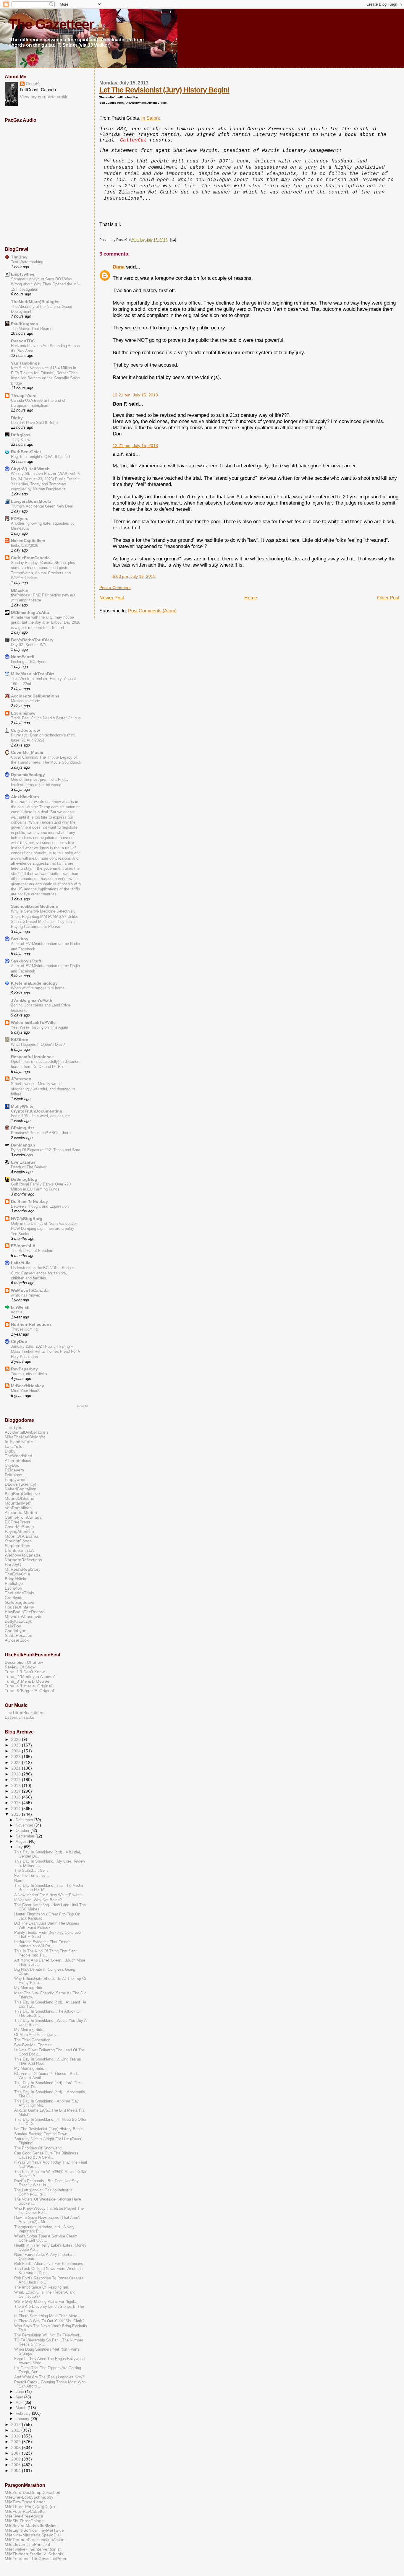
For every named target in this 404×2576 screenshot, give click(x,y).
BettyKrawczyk (18, 1621)
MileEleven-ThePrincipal (27, 2544)
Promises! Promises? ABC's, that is (42, 1133)
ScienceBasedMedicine (34, 906)
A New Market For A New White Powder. (48, 1895)
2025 (17, 1745)
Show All (82, 1406)
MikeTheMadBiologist (25, 1437)
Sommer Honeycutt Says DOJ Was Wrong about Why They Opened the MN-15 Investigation (46, 284)
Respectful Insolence (32, 1057)
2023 (17, 1757)
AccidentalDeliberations (35, 696)
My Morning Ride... (30, 2068)
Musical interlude (25, 701)
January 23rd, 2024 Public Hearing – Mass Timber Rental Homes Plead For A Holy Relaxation (45, 1352)
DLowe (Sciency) (21, 1484)
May (20, 2397)
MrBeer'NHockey (28, 1386)
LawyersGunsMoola (31, 501)
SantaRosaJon (18, 1635)
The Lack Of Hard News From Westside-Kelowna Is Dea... (49, 2271)
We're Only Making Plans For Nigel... (46, 2302)
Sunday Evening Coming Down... (42, 2134)
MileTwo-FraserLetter (25, 2502)
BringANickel (17, 1579)
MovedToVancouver (23, 1616)
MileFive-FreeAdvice (24, 2516)
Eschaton (13, 1588)
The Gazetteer (51, 24)
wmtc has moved (26, 1295)
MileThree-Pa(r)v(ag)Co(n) (30, 2507)
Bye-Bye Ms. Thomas (33, 2045)
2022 (17, 1762)
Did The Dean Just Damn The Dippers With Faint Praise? (47, 1926)
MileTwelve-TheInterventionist (33, 2549)
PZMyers (20, 518)
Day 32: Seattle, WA (29, 645)
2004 (17, 2471)
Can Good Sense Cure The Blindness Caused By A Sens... (46, 2155)
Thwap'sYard (24, 396)
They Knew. (21, 440)
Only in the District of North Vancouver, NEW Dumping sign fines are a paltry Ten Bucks (44, 1229)
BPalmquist (22, 1128)
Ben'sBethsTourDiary (32, 640)
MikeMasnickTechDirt (33, 674)
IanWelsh (20, 1307)
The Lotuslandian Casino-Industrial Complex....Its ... (44, 2192)
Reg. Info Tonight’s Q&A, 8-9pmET (41, 457)
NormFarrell (23, 657)
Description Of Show (24, 1662)
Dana (119, 267)
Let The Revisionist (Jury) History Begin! (164, 90)
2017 (17, 1791)
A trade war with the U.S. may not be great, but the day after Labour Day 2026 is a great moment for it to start (46, 622)
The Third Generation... (34, 2040)
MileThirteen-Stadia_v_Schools (34, 2554)
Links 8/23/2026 (25, 545)
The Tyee (14, 1427)
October (23, 1831)
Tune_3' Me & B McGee (27, 1681)
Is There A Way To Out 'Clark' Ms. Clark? (49, 2321)
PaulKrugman (25, 324)
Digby (17, 418)
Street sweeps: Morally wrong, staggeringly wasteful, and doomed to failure (43, 1089)
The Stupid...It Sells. (32, 1871)
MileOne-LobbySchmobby (29, 2497)
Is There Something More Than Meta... (47, 2316)
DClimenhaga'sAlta (30, 612)
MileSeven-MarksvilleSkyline (31, 2525)
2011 (16, 2430)
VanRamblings (25, 363)
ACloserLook (17, 1640)
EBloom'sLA (23, 1246)
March (22, 2408)
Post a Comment (115, 588)
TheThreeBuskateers (25, 1713)
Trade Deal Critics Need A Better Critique (46, 718)
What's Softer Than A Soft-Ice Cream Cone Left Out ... (46, 2238)
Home (251, 598)
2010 (17, 2436)
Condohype (16, 1631)
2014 (17, 1809)
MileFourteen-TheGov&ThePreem (37, 2559)
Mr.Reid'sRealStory (23, 1569)
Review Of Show (20, 1667)
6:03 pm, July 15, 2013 (134, 576)
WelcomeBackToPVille (33, 1022)
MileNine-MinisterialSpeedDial (33, 2535)
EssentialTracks (19, 1717)
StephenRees (17, 1546)
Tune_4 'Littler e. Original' (29, 1686)
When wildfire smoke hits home (38, 988)
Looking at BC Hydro (29, 662)
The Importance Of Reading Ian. (42, 2287)
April (20, 2402)
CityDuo (19, 1341)
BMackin (20, 590)
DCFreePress (17, 1522)
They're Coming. (25, 1329)
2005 (17, 2465)
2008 (17, 2447)
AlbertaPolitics (18, 1461)
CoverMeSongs (19, 1527)
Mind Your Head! (25, 1391)
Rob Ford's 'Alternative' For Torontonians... (50, 2264)
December (25, 1820)
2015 (17, 1803)
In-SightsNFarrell (21, 1442)
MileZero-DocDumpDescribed (33, 2492)
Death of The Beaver (29, 1167)
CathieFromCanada (30, 558)
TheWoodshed (18, 1456)
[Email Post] (172, 240)
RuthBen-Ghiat (26, 452)
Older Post (388, 598)
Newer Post (112, 598)
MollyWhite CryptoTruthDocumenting (37, 1109)
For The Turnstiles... (32, 1876)
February (24, 2413)
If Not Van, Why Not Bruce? (38, 1900)
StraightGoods (18, 1541)
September (26, 1836)
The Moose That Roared (32, 329)
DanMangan (23, 1145)
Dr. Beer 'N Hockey (29, 1201)
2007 (17, 2453)
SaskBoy (13, 1626)
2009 (17, 2442)
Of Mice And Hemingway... (37, 2035)
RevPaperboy (24, 1369)
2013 (17, 1814)
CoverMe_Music (27, 752)
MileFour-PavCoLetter (25, 2511)
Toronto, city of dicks (29, 1374)
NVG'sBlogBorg (27, 1219)
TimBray (19, 257)
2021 (17, 1768)
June (20, 2392)
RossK (32, 84)
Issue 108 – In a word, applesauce (40, 1116)
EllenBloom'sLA (19, 1550)
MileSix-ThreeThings (24, 2521)
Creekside (14, 1598)
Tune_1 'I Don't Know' (25, 1672)
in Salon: (151, 118)
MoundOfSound (20, 1498)
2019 (17, 1780)
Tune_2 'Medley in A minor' (30, 1676)
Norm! (19, 1881)
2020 (17, 1774)
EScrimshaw (23, 713)
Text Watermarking (27, 262)
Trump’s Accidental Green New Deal (42, 506)
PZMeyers (14, 1470)
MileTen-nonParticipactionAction (35, 2540)
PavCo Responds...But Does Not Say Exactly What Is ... (46, 2183)
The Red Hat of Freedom (32, 1251)
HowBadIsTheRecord (25, 1612)
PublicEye (14, 1583)
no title (17, 1312)
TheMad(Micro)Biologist (35, 302)
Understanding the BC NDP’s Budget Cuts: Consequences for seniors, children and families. (42, 1273)
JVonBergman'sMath (32, 1000)
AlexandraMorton (21, 1513)
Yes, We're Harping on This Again (39, 1027)
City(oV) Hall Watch (30, 469)
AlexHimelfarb (25, 797)
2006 (17, 2459)
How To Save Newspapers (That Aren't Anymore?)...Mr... (47, 2220)
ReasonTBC (23, 341)
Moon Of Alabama (22, 1536)
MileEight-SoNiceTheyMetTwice (34, 2530)
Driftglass (21, 435)
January (23, 2419)
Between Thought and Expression (40, 1206)
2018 (17, 1785)
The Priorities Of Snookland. (38, 2148)
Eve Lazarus (23, 1162)
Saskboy (20, 939)
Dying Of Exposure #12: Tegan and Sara (46, 1150)
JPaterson (21, 1079)
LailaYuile (21, 1263)
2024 (17, 1751)
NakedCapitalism (28, 541)
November (25, 1825)
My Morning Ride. (29, 1988)
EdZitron (20, 1040)
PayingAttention (19, 1531)
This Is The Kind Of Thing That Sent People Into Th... (45, 1953)
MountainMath (18, 1503)
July (20, 1847)
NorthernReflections (31, 1324)
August (22, 1841)
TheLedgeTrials (19, 1593)
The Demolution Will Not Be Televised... (48, 2335)
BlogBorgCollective (22, 1494)
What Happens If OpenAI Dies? (38, 1044)
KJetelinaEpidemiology (34, 983)
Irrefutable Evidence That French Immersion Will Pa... (42, 1944)
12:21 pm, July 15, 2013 (135, 395)
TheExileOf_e (17, 1574)
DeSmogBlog (24, 1179)
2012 (17, 2424)
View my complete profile (44, 97)
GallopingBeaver (20, 1602)
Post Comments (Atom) (152, 611)
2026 (17, 1739)
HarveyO (13, 1565)
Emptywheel (23, 274)
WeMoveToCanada (30, 1290)
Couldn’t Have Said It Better (35, 423)
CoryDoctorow (25, 730)
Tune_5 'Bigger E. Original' (30, 1691)
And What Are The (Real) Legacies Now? (49, 2377)
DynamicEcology (28, 775)
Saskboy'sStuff (26, 961)
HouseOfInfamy (19, 1607)
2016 (17, 1797)
